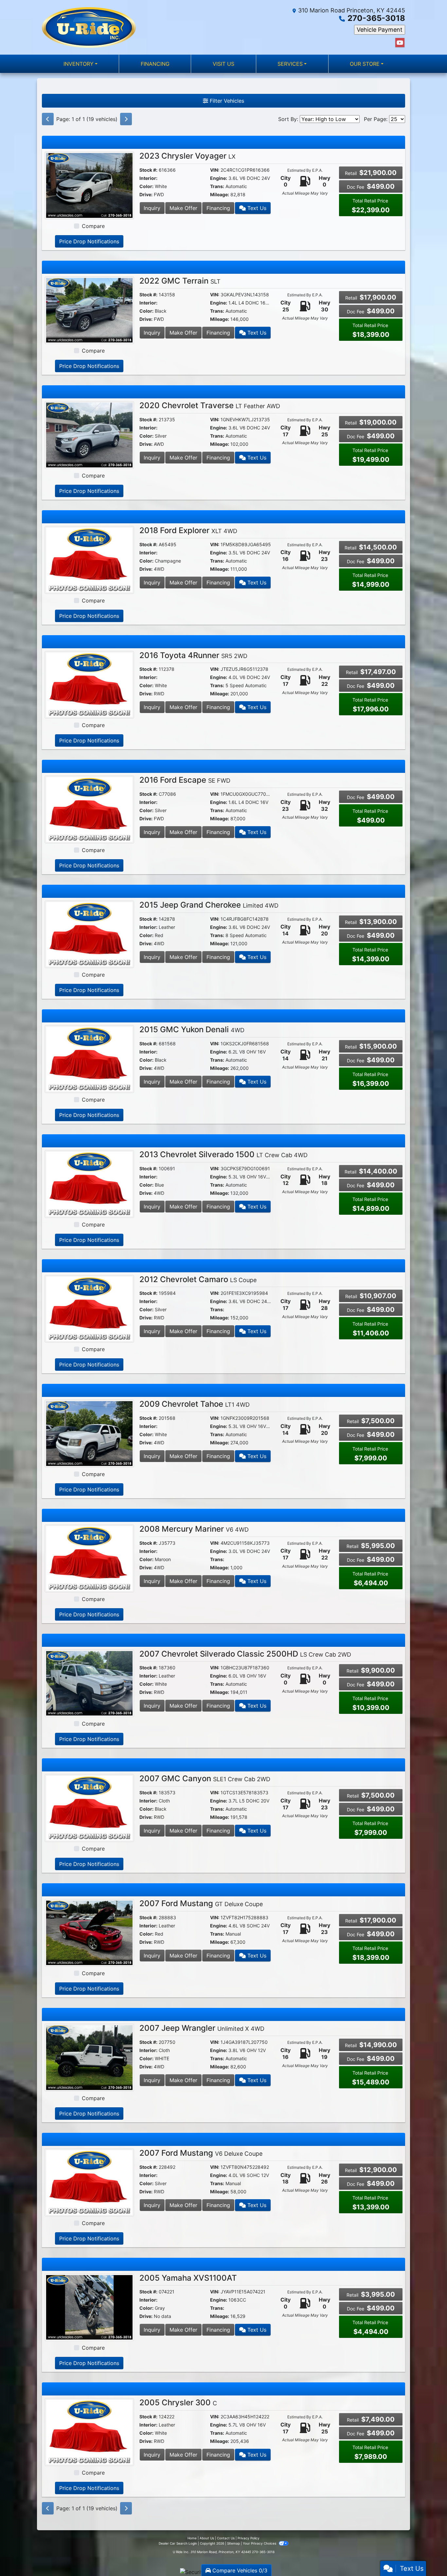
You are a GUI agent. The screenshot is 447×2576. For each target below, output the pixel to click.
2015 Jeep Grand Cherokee (209, 905)
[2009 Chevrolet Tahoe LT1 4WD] (89, 1433)
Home (192, 2538)
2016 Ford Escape (185, 780)
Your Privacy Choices (260, 2543)
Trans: (217, 186)
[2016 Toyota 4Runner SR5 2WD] (89, 684)
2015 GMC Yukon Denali (192, 1029)
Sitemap (233, 2543)
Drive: (146, 194)
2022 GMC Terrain (180, 281)
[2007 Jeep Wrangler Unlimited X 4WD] (89, 2057)
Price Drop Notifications (89, 241)
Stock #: (148, 170)
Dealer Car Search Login (178, 2543)
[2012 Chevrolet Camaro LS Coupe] (89, 1308)
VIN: (215, 170)
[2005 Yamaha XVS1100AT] (89, 2307)
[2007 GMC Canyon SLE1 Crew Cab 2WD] (89, 1807)
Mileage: (220, 194)
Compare (93, 226)
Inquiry (152, 208)
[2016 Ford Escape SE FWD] (89, 809)
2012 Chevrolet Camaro (198, 1279)
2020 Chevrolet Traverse (210, 405)
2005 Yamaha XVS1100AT (188, 2278)
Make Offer (183, 208)
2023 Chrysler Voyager (188, 156)
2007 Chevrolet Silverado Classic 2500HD (245, 1654)
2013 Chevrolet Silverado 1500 (223, 1154)
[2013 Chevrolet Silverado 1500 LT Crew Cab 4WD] (89, 1183)
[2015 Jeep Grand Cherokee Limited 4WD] (89, 934)
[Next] (126, 119)
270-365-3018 (376, 18)
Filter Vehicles (226, 101)
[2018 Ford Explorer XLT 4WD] (89, 559)
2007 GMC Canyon (205, 1778)
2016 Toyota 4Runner (193, 655)
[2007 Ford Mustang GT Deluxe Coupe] (89, 1932)
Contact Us (226, 2538)
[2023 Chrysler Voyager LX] (89, 185)
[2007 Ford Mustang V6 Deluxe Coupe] (89, 2182)
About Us (207, 2538)
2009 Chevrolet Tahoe (195, 1404)
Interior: (148, 178)
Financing (218, 208)
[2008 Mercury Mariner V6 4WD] (89, 1558)
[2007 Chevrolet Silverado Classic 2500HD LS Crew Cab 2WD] (89, 1683)
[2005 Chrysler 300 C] (89, 2431)
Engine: (219, 178)
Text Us (256, 208)
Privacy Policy (249, 2538)
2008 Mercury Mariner (194, 1529)
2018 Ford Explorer (188, 530)
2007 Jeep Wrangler (202, 2028)
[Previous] (48, 119)
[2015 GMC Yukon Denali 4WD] (89, 1059)
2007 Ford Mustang (201, 1903)
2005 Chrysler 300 (178, 2402)
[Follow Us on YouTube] (400, 43)
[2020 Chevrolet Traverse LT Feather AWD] (89, 434)
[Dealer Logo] (89, 27)
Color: (146, 186)
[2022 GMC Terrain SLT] (89, 310)
